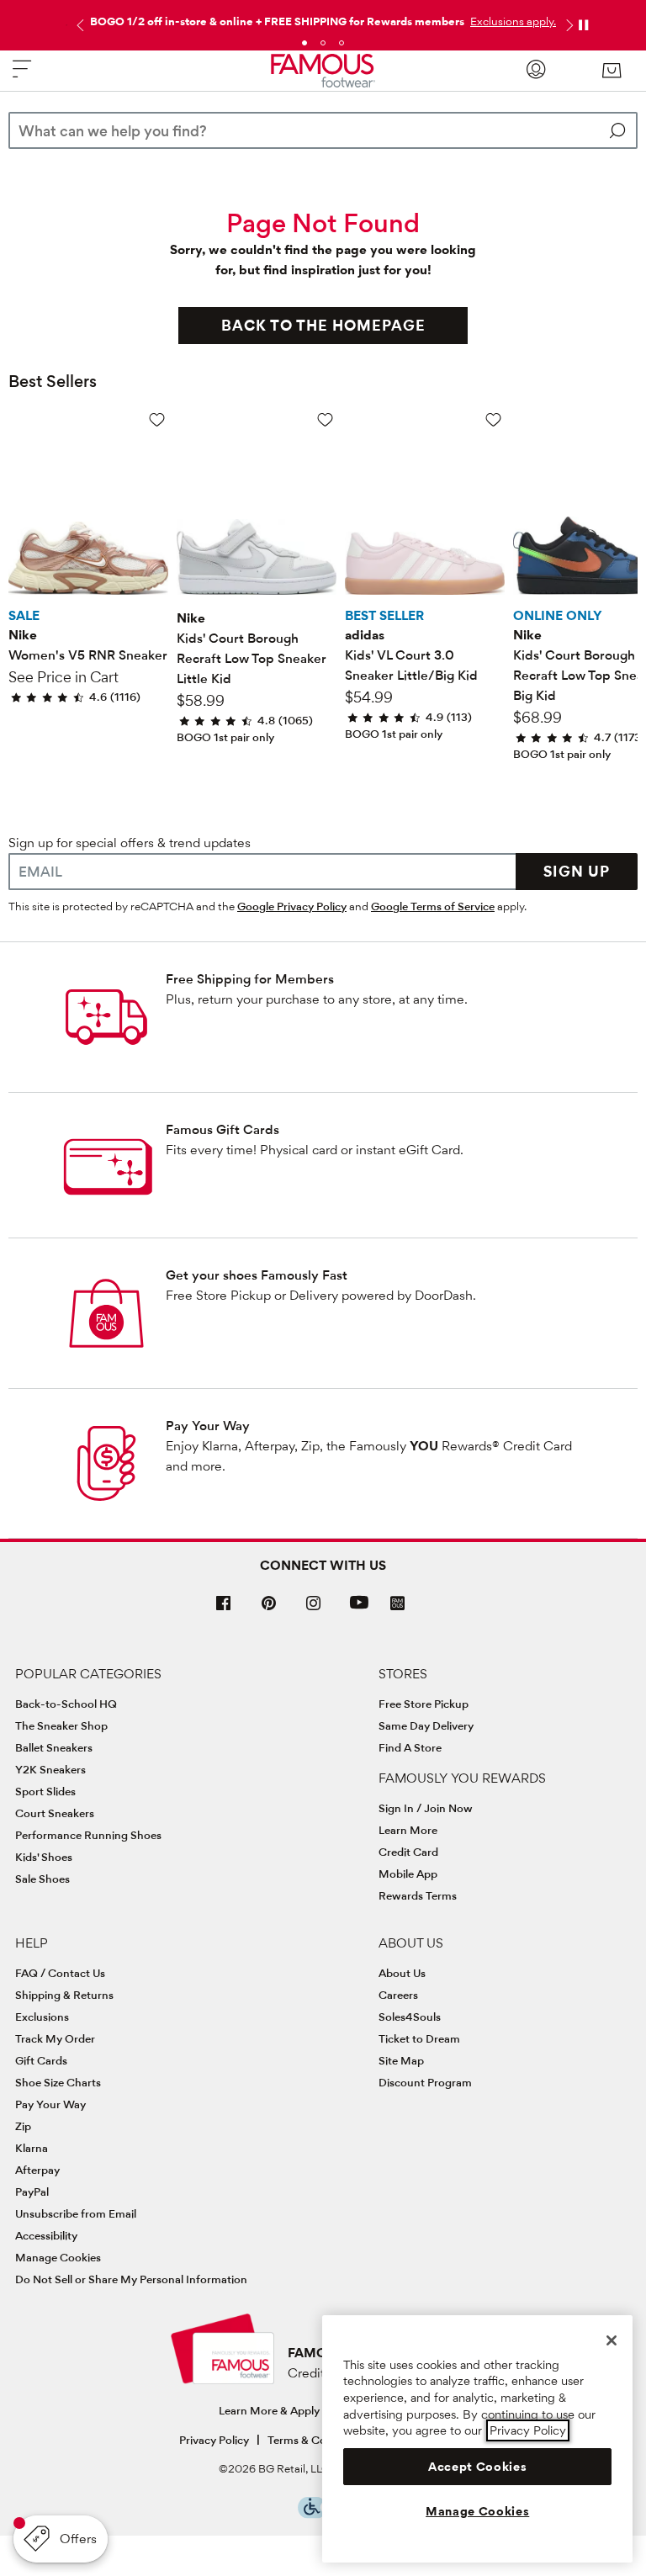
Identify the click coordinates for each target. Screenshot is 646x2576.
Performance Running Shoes (88, 1835)
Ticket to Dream (419, 2038)
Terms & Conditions (318, 2440)
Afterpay (37, 2170)
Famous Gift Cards (222, 1129)
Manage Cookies (58, 2257)
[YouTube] (359, 1610)
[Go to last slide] (78, 25)
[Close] (612, 2340)
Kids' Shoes (44, 1857)
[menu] (22, 76)
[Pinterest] (269, 1610)
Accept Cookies (477, 2467)
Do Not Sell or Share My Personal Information (131, 2279)
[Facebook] (224, 1610)
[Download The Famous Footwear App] (397, 1605)
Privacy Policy (214, 2440)
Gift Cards (41, 2060)
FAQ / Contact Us (60, 1973)
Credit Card (408, 1852)
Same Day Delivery (426, 1725)
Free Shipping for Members (250, 979)
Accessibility (46, 2235)
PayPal (32, 2192)
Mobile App (408, 1874)
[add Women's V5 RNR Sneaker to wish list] (157, 419)
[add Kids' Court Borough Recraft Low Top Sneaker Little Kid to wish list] (325, 419)
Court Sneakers (55, 1813)
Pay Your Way (208, 1426)
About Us (402, 1973)
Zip (23, 2126)
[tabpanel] (323, 18)
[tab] (304, 43)
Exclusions (42, 2017)
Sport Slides (45, 1791)
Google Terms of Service (433, 906)
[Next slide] (568, 25)
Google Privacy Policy (292, 906)
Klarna (32, 2148)
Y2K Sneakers (50, 1769)
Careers (398, 1995)
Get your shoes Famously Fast (257, 1275)
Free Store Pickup (424, 1704)
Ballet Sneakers (54, 1747)
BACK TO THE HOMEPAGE (323, 325)
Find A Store (410, 1747)
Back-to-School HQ (66, 1704)
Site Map (401, 2060)
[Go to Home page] (323, 71)
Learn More (408, 1830)
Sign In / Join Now (426, 1808)
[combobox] (323, 130)
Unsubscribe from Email (76, 2213)
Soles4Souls (410, 2017)
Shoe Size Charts (58, 2082)
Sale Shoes (42, 1879)
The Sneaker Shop (61, 1725)
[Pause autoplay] (583, 25)
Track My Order (55, 2038)
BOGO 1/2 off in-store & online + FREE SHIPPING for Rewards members (277, 21)
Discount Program (425, 2082)
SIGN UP (577, 871)
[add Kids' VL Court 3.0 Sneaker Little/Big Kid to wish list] (493, 419)
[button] (511, 21)
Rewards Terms (418, 1895)
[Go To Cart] (612, 71)
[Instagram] (314, 1610)
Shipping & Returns (64, 1995)
